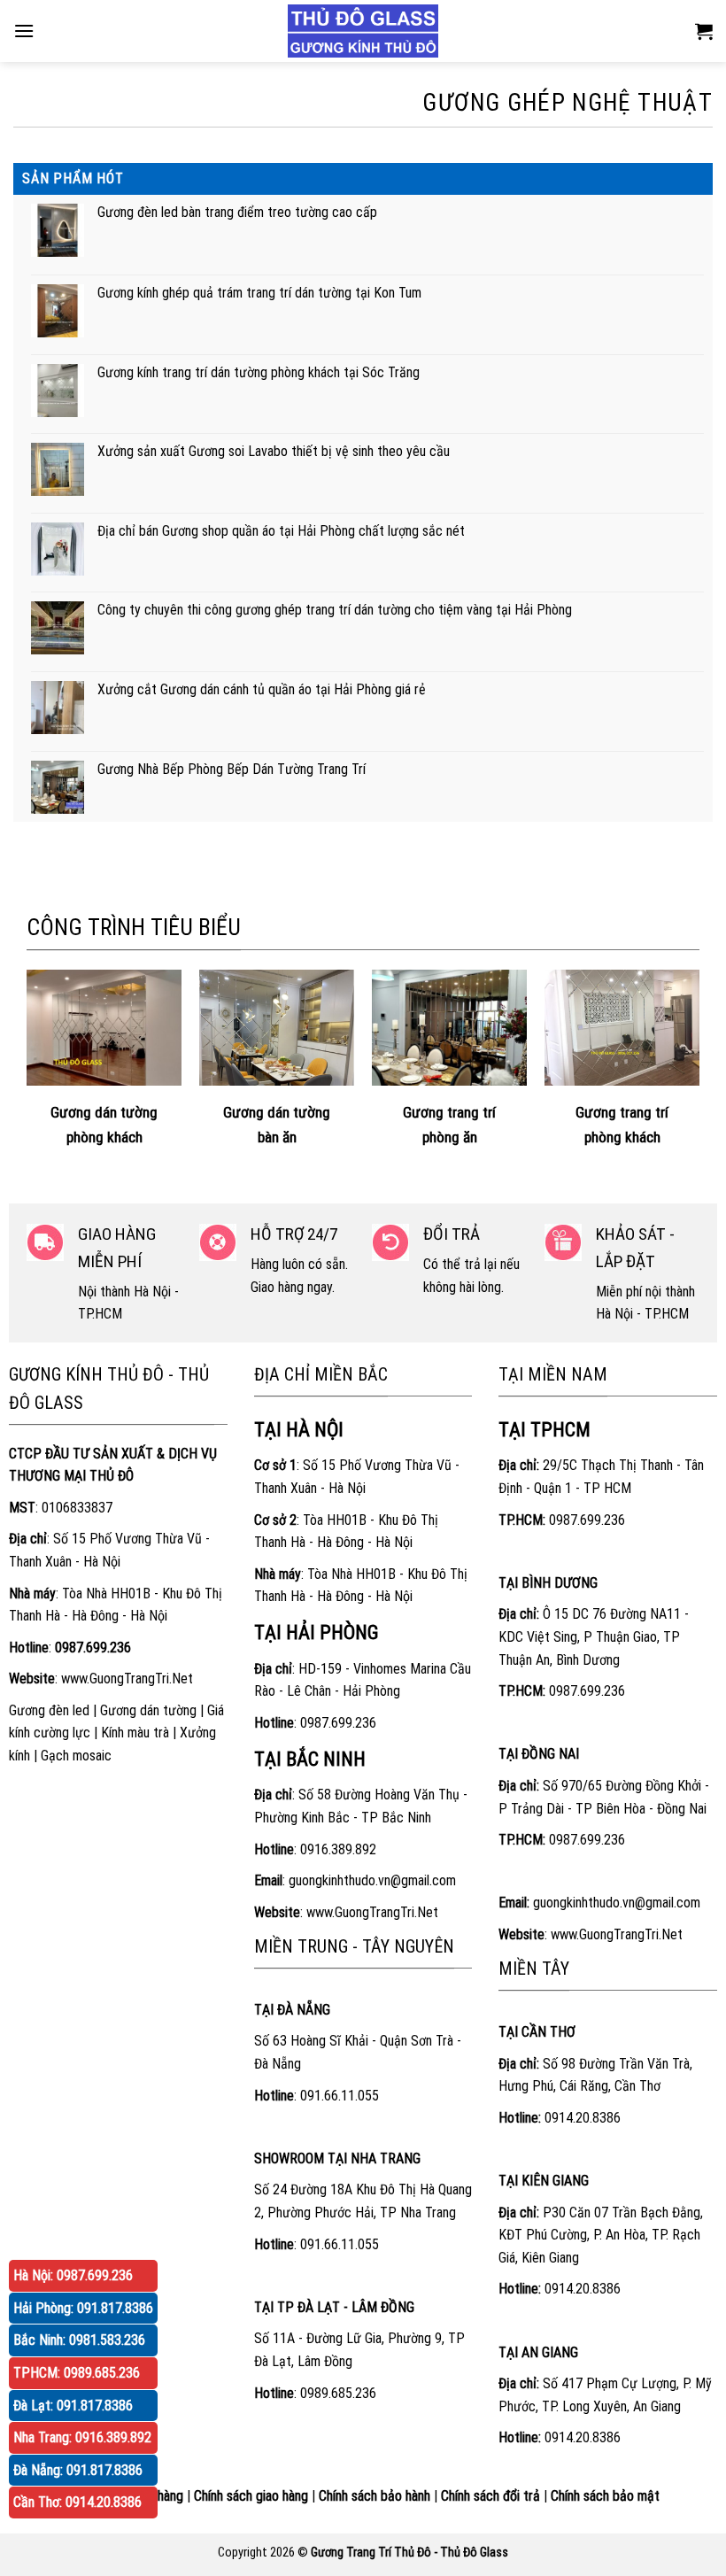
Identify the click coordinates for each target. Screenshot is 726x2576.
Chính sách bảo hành (375, 2496)
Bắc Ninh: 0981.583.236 (79, 2340)
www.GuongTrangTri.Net (127, 1679)
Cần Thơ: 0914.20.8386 (77, 2502)
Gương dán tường (148, 1710)
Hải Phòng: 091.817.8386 (83, 2308)
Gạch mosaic (76, 1756)
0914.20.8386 (583, 2118)
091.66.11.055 (340, 2096)
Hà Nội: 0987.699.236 (73, 2275)
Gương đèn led (49, 1710)
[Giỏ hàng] (704, 31)
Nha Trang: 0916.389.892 (82, 2437)
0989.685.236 (338, 2393)
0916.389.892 (338, 1849)
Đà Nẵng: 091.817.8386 (78, 2470)
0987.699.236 (338, 1723)
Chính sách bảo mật (605, 2496)
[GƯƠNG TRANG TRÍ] (363, 31)
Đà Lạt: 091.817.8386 (73, 2406)
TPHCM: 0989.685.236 (77, 2373)
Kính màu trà (135, 1733)
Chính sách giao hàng (251, 2496)
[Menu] (24, 31)
